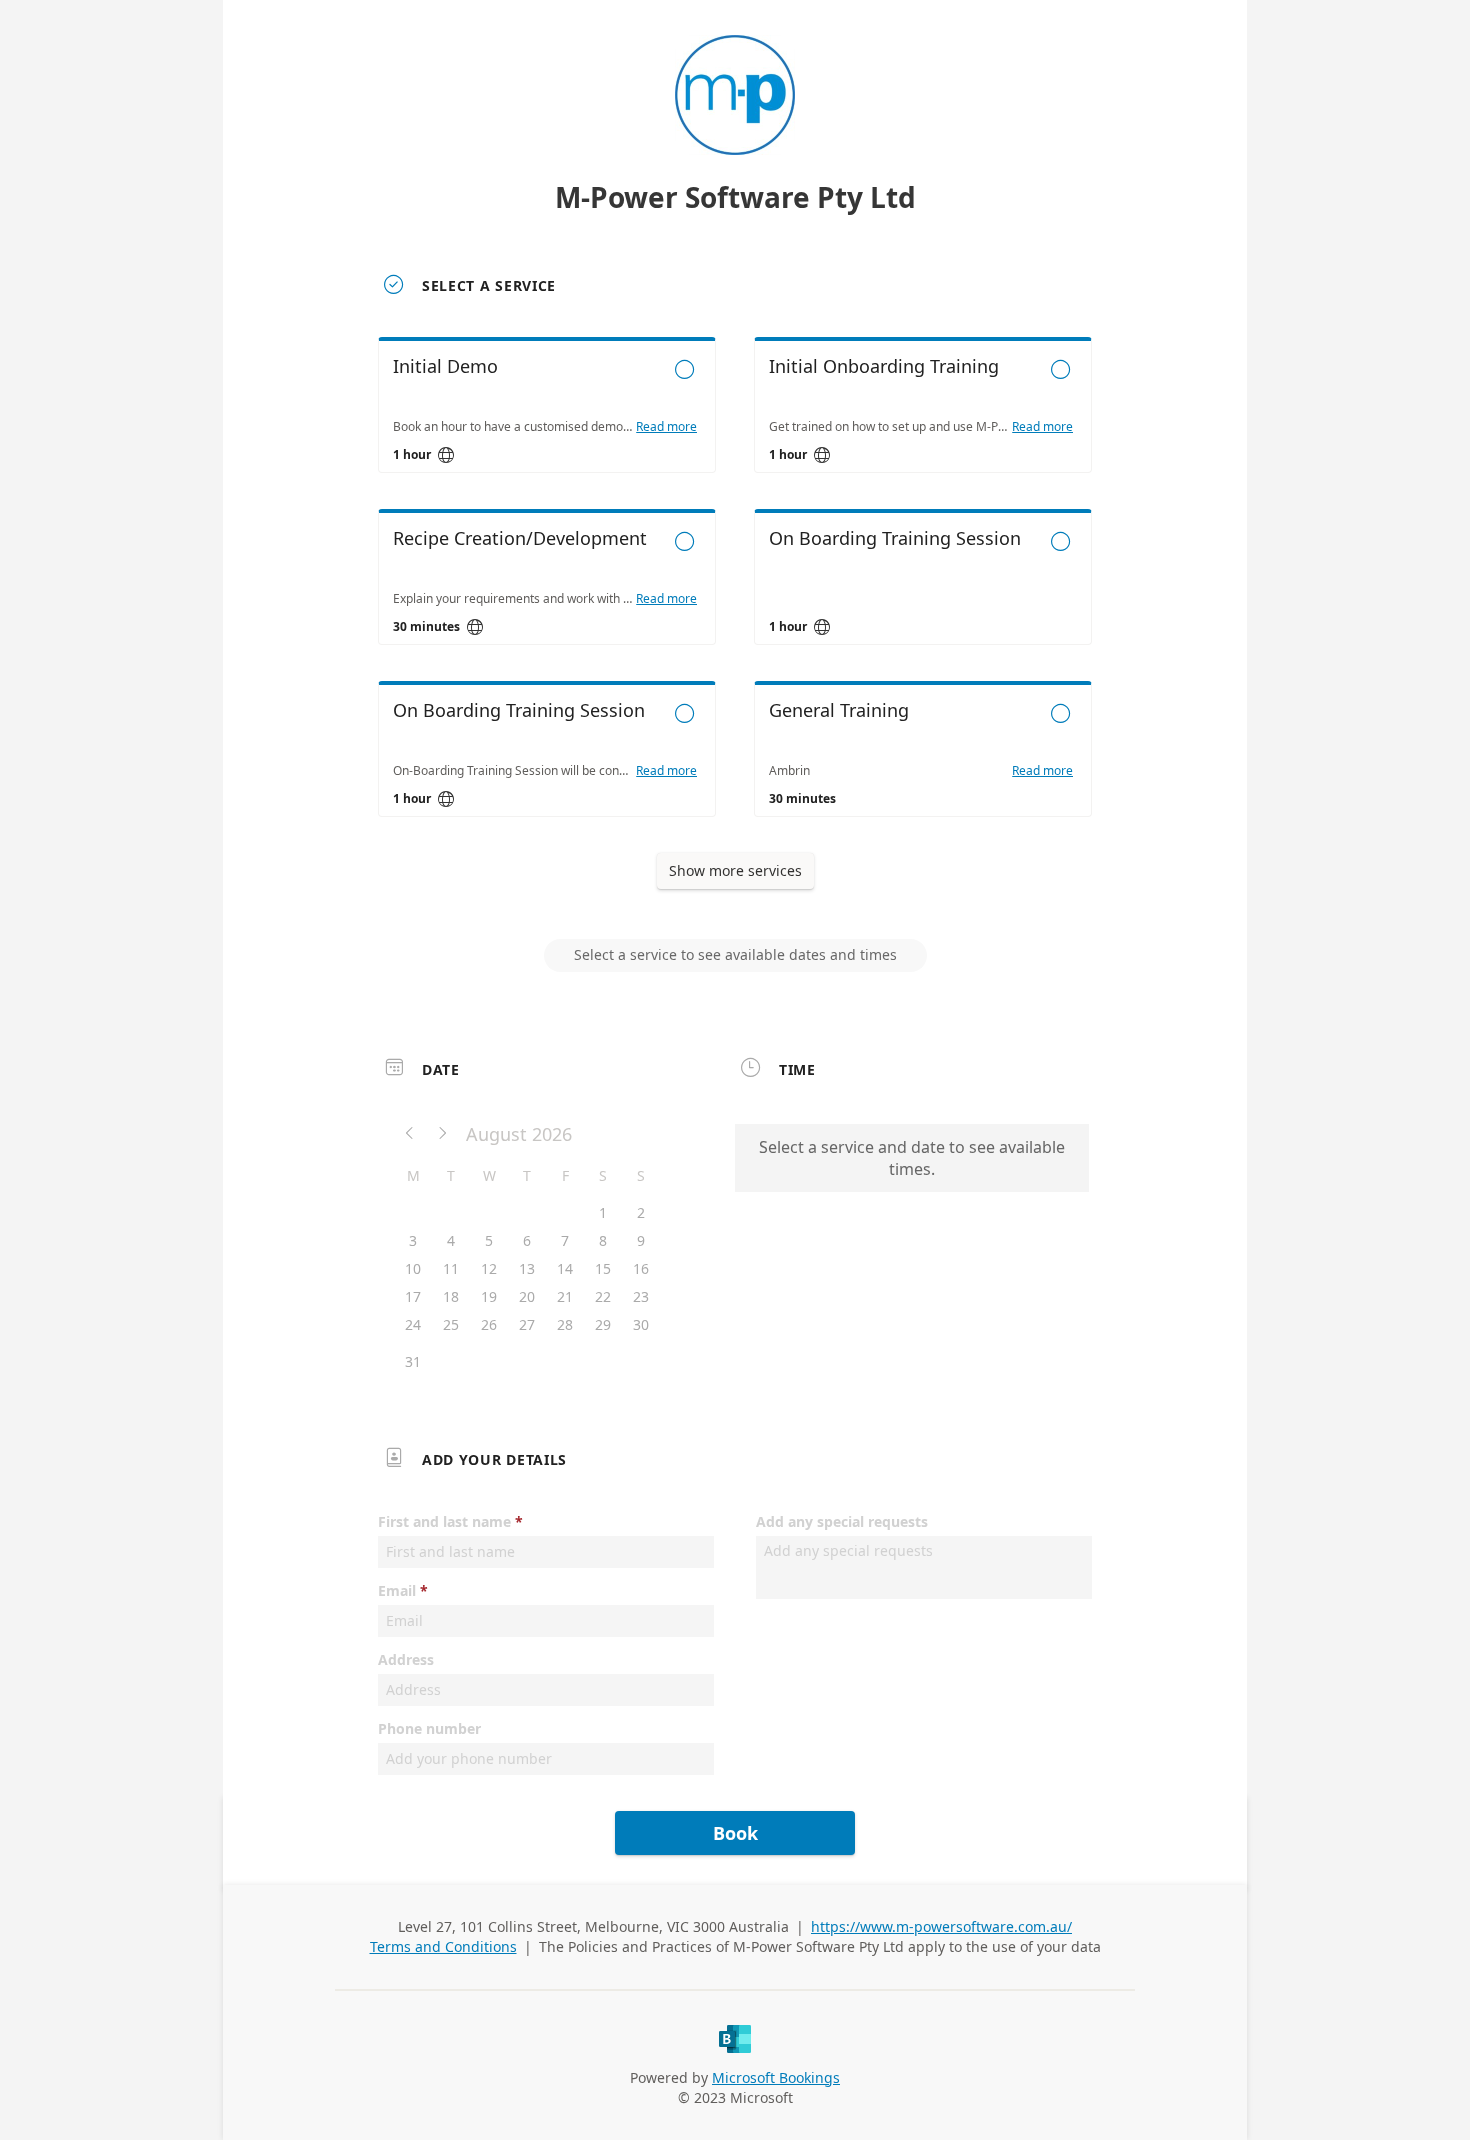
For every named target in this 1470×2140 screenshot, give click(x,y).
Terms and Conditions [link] (443, 1946)
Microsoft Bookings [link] (776, 2077)
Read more (666, 427)
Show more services (735, 870)
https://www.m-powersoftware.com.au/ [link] (941, 1926)
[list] (735, 595)
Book (735, 1833)
